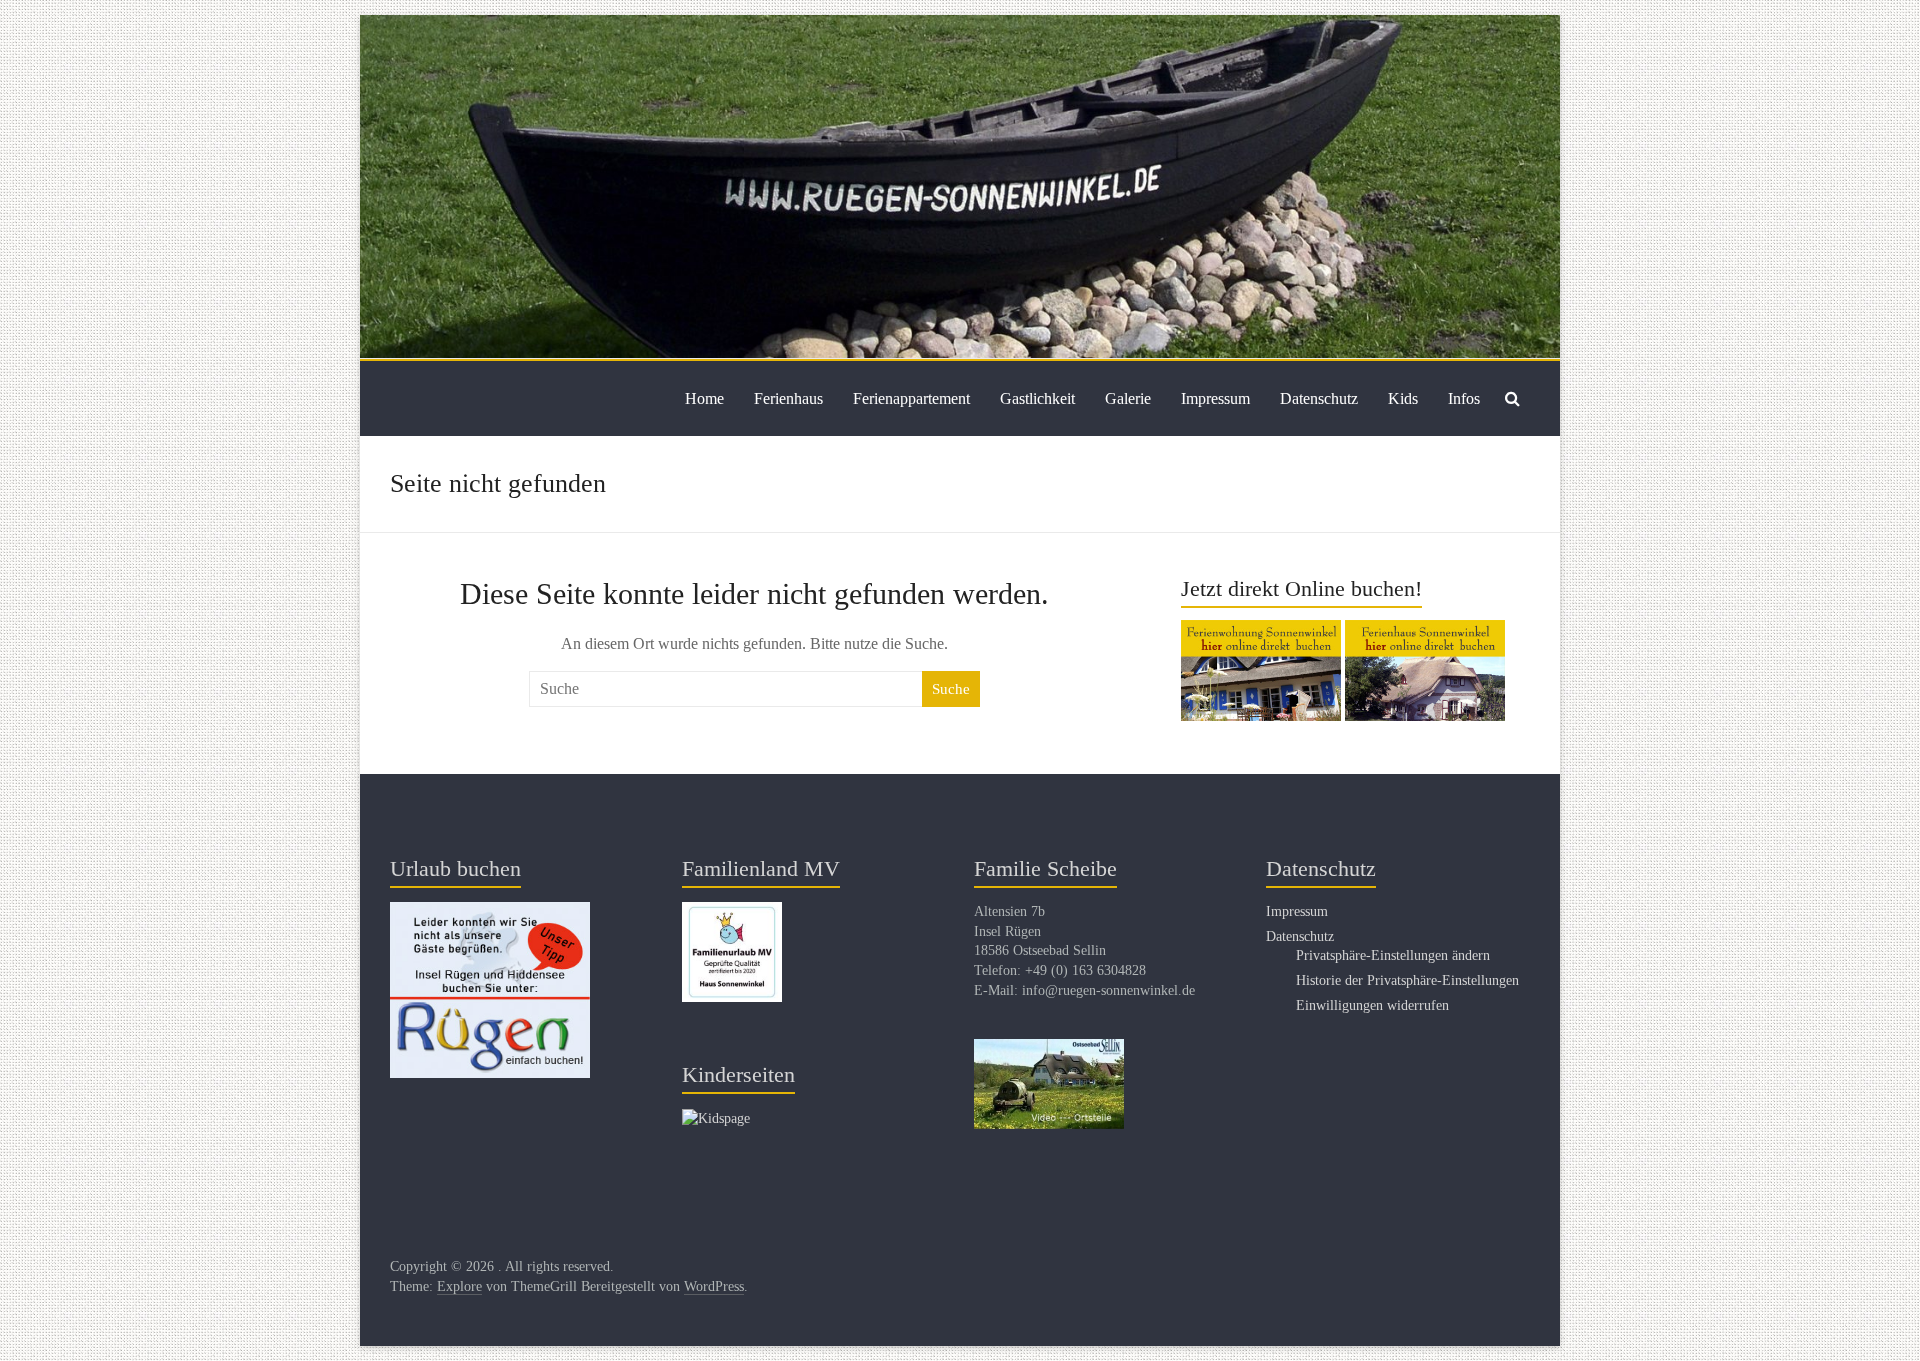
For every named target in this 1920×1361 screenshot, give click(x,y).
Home (704, 398)
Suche (951, 689)
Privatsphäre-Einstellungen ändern (1393, 955)
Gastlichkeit (1037, 398)
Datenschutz (1319, 398)
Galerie (1128, 398)
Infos (1464, 398)
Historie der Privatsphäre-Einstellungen (1407, 980)
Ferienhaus (788, 398)
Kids (1403, 398)
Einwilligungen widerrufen (1372, 1005)
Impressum (1215, 398)
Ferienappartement (911, 398)
